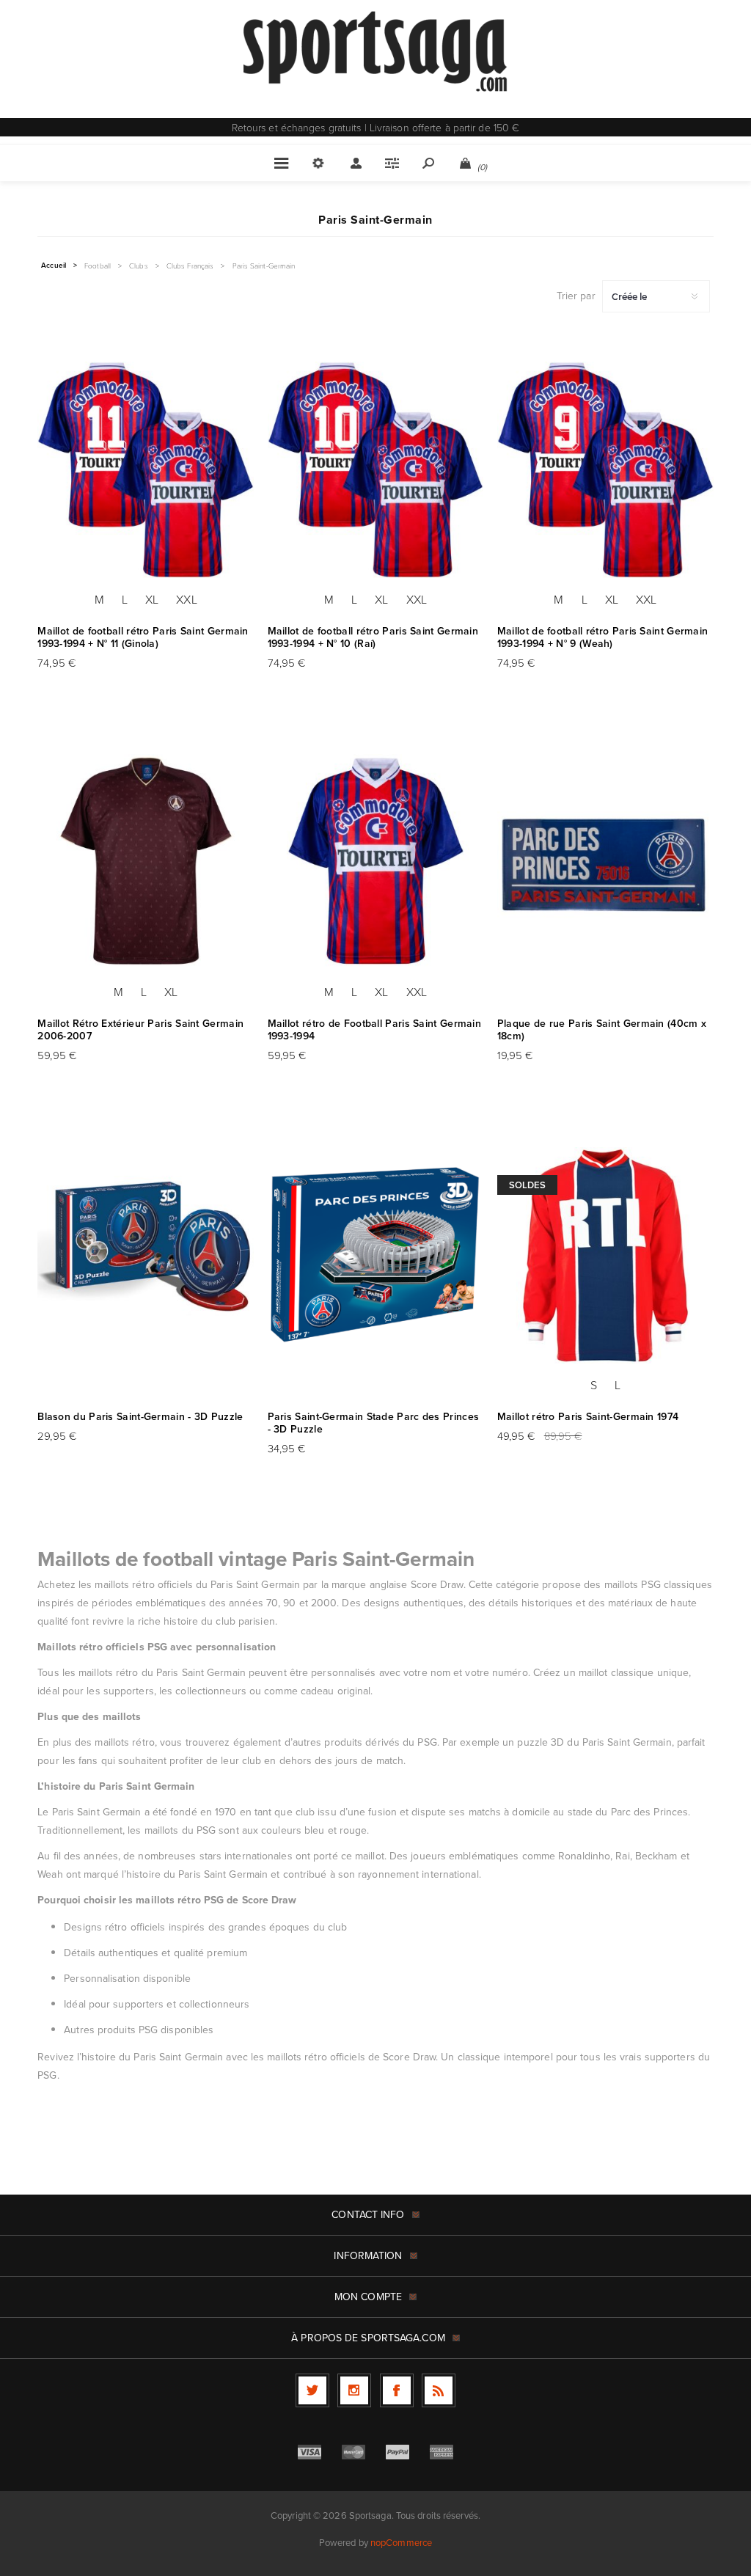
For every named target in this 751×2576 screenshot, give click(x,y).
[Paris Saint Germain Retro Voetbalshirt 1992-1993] (376, 863)
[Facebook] (397, 2390)
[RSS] (439, 2390)
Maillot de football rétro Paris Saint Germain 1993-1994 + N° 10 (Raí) (373, 637)
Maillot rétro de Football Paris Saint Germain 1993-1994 (375, 1030)
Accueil (54, 266)
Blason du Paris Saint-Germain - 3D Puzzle (140, 1417)
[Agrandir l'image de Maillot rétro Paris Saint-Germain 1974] (605, 1255)
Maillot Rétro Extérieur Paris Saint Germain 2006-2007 (140, 1030)
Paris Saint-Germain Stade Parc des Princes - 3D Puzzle (374, 1423)
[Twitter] (312, 2390)
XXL (186, 599)
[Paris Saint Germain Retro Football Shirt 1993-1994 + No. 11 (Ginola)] (146, 470)
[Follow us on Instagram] (354, 2390)
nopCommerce (401, 2543)
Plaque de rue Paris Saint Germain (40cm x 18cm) (602, 1030)
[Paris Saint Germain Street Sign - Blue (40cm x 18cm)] (605, 863)
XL (152, 599)
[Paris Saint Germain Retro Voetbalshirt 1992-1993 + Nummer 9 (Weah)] (605, 470)
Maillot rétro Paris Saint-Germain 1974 (588, 1417)
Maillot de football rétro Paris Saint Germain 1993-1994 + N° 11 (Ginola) (143, 637)
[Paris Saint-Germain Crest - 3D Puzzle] (146, 1255)
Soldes (528, 1185)
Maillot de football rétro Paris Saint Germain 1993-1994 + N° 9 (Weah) (603, 637)
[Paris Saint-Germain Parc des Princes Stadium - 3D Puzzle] (376, 1255)
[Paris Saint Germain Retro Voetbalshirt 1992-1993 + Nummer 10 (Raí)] (376, 470)
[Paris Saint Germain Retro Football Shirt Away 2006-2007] (146, 863)
